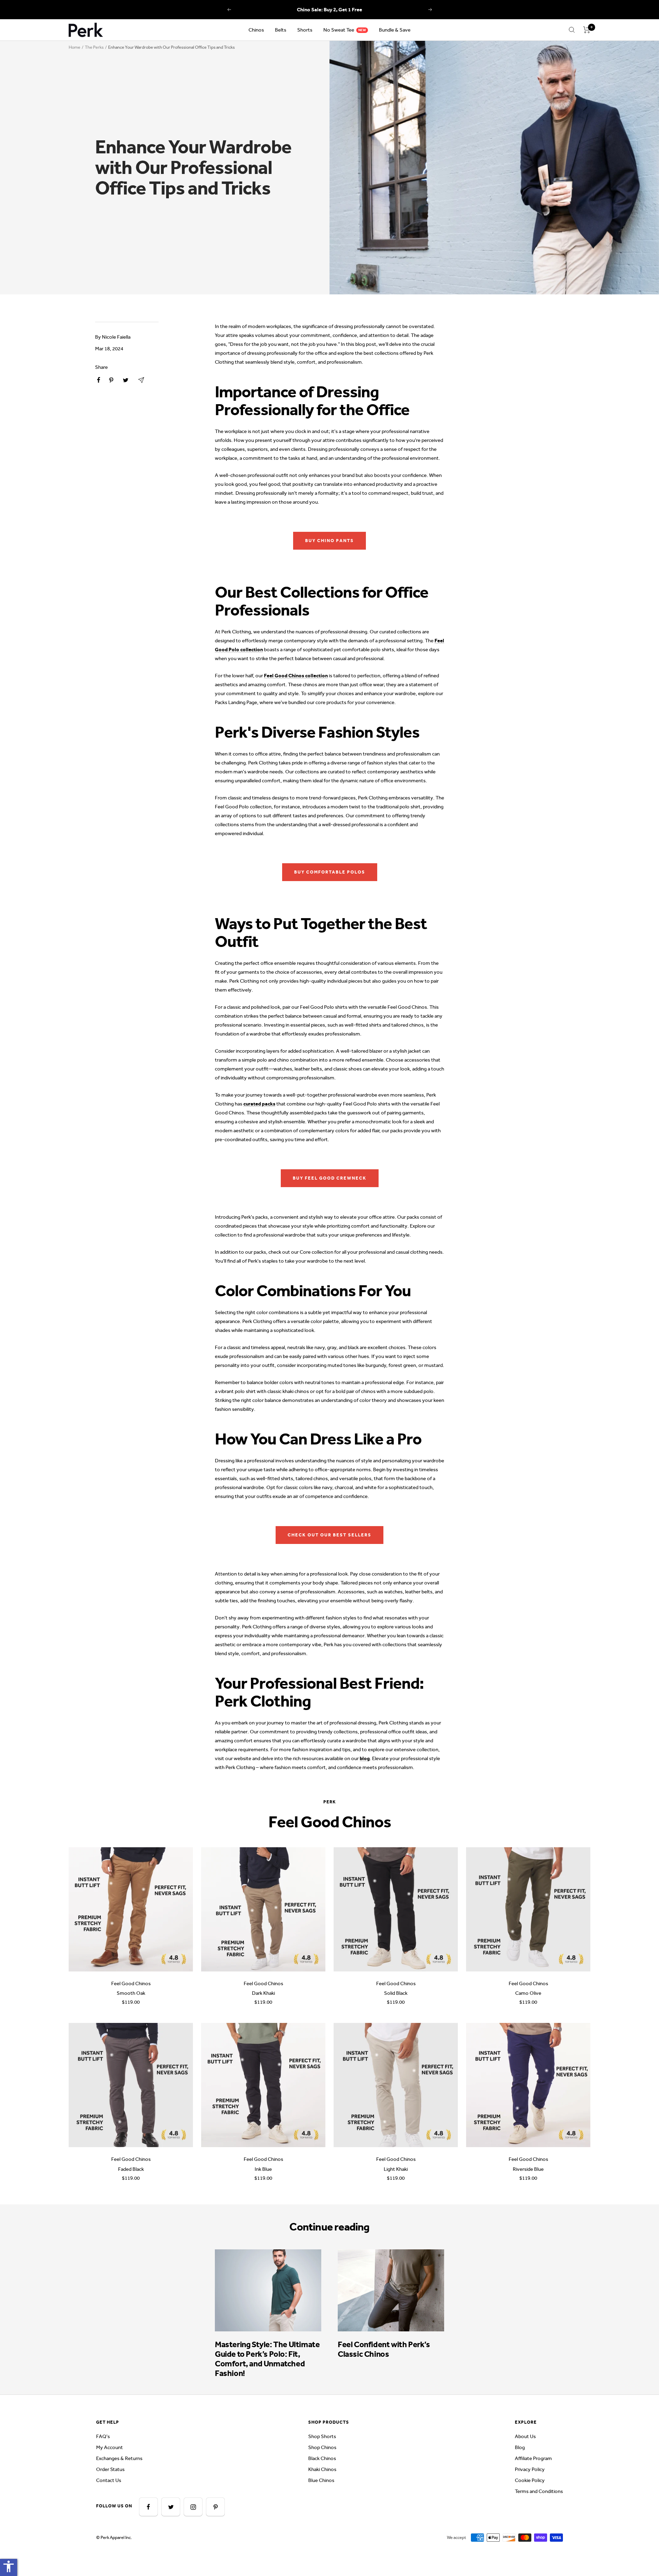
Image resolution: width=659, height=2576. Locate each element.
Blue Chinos (321, 2480)
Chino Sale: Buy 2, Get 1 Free (329, 10)
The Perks (94, 47)
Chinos (256, 30)
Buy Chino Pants (329, 541)
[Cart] (587, 30)
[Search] (572, 30)
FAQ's (103, 2436)
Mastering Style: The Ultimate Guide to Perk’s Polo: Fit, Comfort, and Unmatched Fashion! (267, 2359)
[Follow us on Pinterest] (215, 2507)
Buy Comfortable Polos (330, 872)
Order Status (110, 2469)
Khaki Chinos (322, 2469)
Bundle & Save (395, 30)
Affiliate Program (533, 2458)
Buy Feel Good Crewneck (330, 1178)
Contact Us (109, 2480)
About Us (525, 2436)
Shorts (305, 30)
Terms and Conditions (539, 2491)
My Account (109, 2447)
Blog (520, 2447)
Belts (281, 30)
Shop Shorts (322, 2436)
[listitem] (99, 380)
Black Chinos (322, 2458)
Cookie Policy (530, 2480)
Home (74, 47)
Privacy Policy (530, 2469)
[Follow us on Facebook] (148, 2507)
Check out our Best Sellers (329, 1535)
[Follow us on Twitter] (171, 2507)
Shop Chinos (322, 2447)
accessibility (9, 2566)
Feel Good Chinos (131, 1983)
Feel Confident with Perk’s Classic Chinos (384, 2349)
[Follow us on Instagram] (193, 2507)
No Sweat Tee (339, 30)
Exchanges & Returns (119, 2458)
